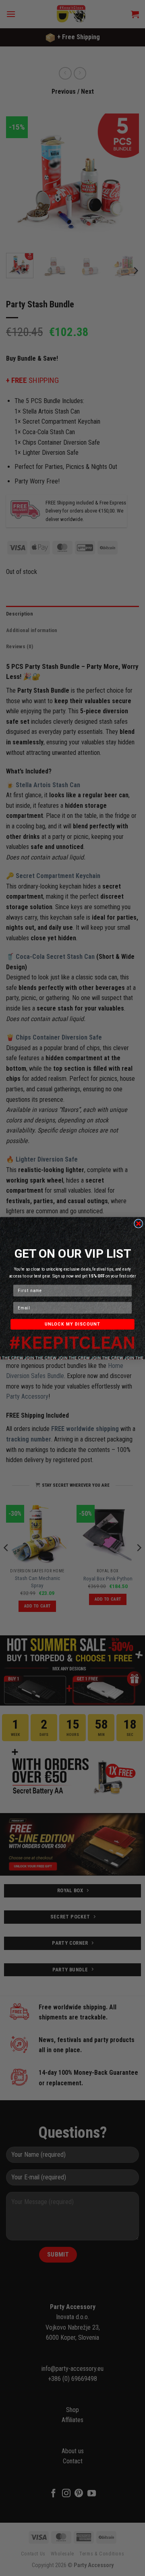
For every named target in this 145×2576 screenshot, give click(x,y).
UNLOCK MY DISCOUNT (73, 1324)
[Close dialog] (139, 1223)
